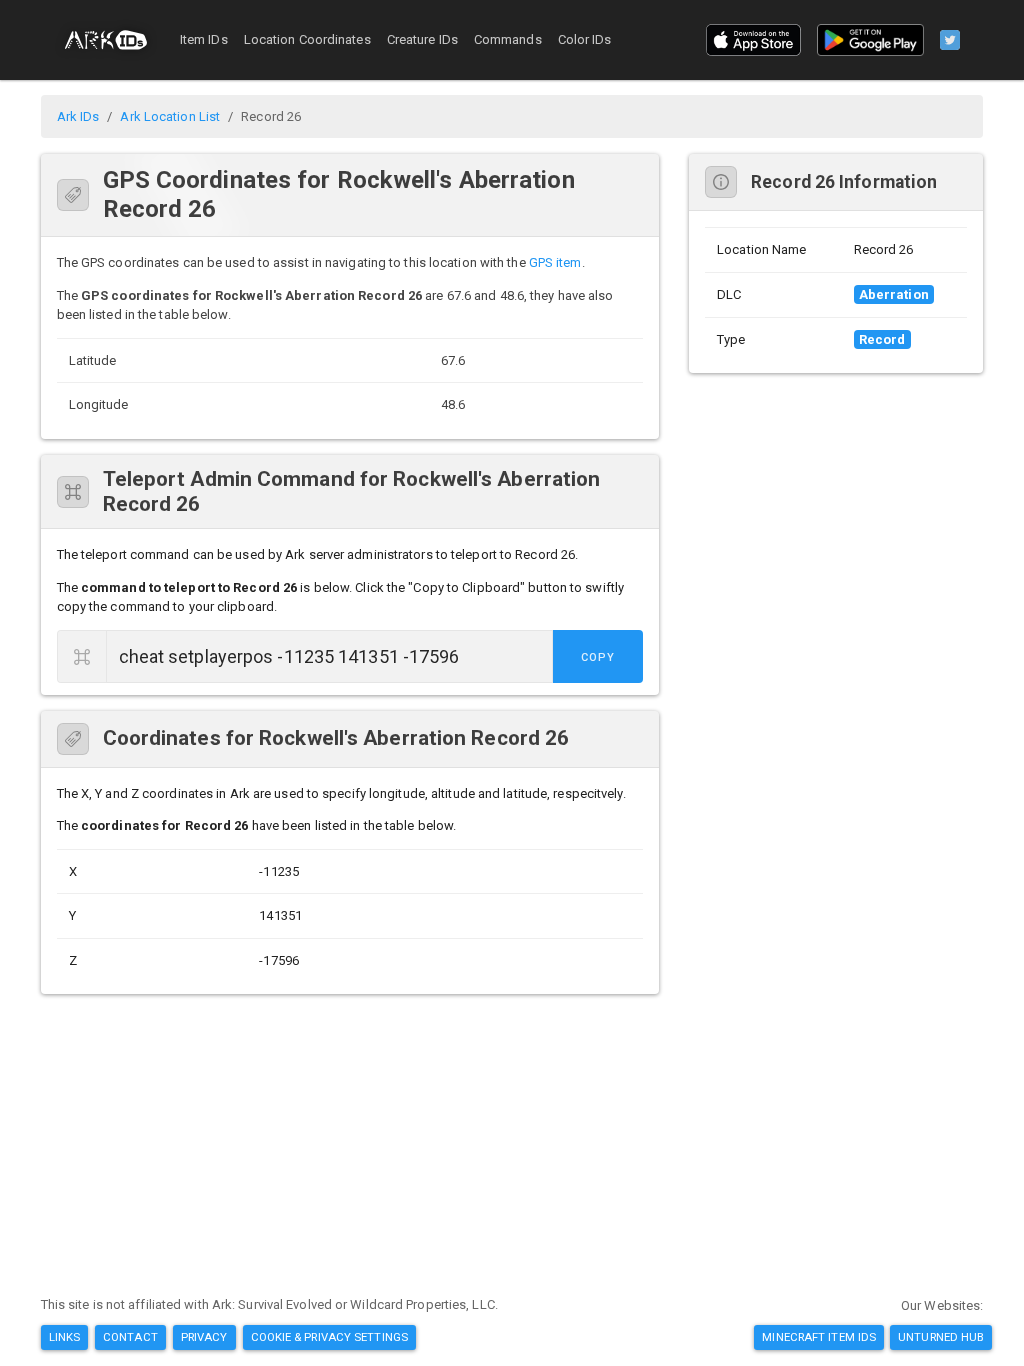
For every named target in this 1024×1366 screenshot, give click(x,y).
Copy (598, 657)
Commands (508, 39)
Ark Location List (170, 116)
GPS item (555, 262)
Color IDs (585, 39)
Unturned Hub (941, 1337)
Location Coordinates (307, 39)
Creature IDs (422, 39)
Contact (130, 1337)
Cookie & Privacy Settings (330, 1337)
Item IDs (204, 39)
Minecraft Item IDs (819, 1337)
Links (65, 1337)
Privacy (204, 1337)
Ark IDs (78, 116)
